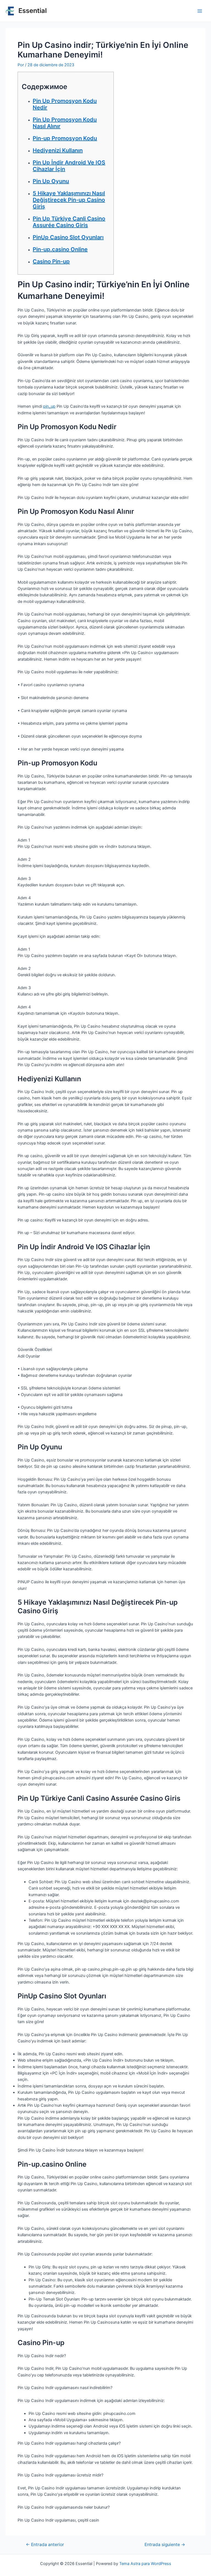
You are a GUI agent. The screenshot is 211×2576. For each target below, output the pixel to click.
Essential (33, 11)
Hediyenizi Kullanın (58, 150)
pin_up (49, 406)
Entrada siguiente (165, 2545)
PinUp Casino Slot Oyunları (68, 237)
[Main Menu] (200, 11)
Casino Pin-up (51, 261)
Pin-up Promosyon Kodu (65, 138)
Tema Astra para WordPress (145, 2564)
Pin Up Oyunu (51, 181)
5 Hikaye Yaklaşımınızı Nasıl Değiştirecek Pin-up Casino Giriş (69, 200)
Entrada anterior (45, 2545)
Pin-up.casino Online (60, 249)
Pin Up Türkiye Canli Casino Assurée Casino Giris (69, 222)
